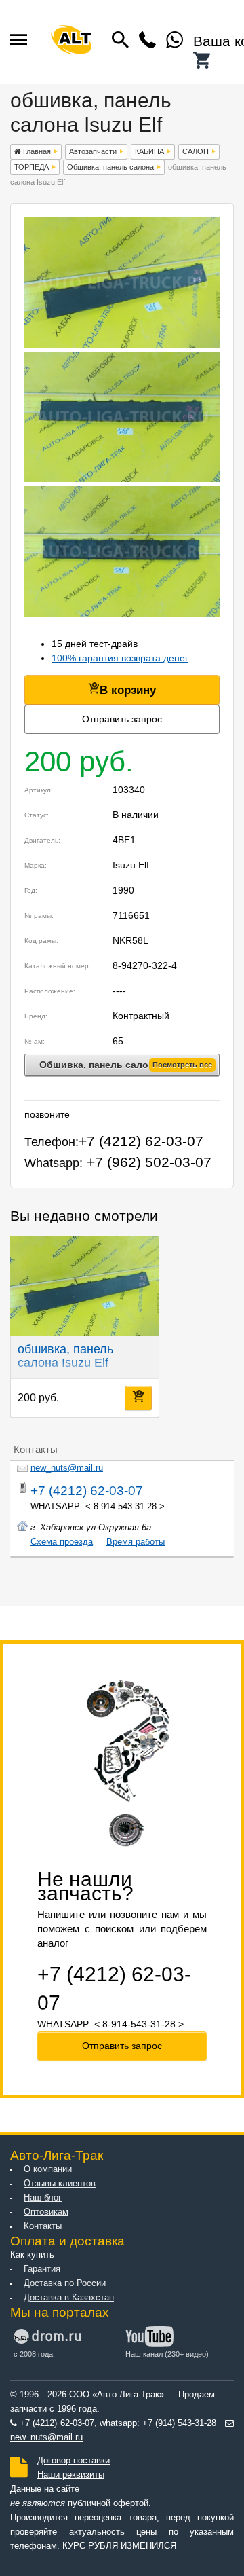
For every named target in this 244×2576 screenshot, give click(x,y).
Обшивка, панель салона (110, 167)
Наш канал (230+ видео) (167, 2354)
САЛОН (196, 151)
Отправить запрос (122, 719)
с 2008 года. (34, 2354)
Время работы (136, 1542)
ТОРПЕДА (32, 167)
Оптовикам (46, 2212)
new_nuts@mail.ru (67, 1468)
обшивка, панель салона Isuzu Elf (65, 1356)
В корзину (128, 690)
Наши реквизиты (71, 2475)
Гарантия (42, 2269)
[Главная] (71, 42)
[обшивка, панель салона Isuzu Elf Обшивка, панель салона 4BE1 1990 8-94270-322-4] (122, 344)
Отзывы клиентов (60, 2184)
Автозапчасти (93, 151)
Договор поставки (74, 2461)
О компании (48, 2169)
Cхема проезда (62, 1542)
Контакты (43, 2226)
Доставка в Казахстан (69, 2298)
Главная (36, 151)
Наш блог (43, 2198)
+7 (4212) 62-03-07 (87, 1491)
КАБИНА (149, 151)
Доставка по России (65, 2283)
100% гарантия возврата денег (120, 658)
